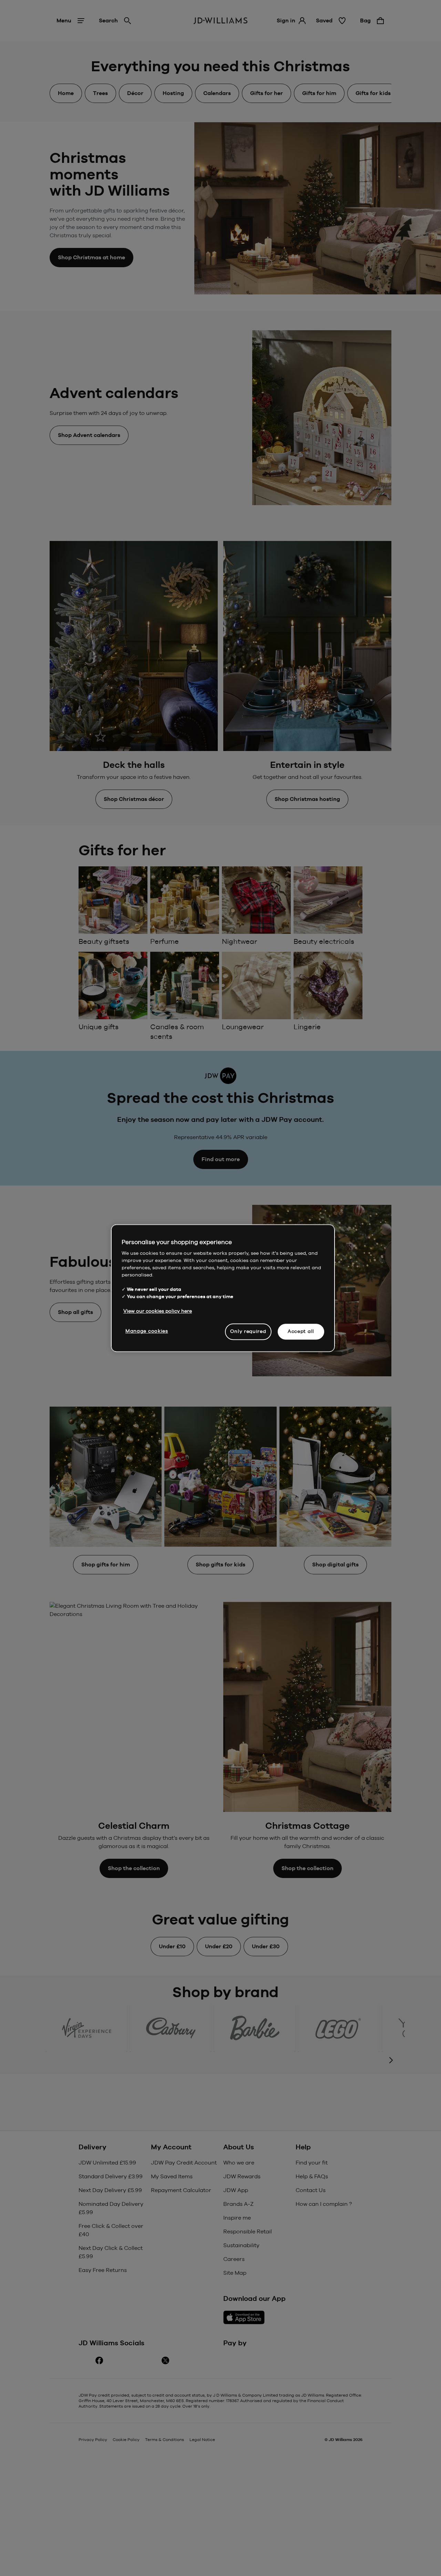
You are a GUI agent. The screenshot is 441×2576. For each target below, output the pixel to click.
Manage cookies (147, 1331)
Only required (248, 1331)
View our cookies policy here (158, 1311)
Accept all (301, 1331)
